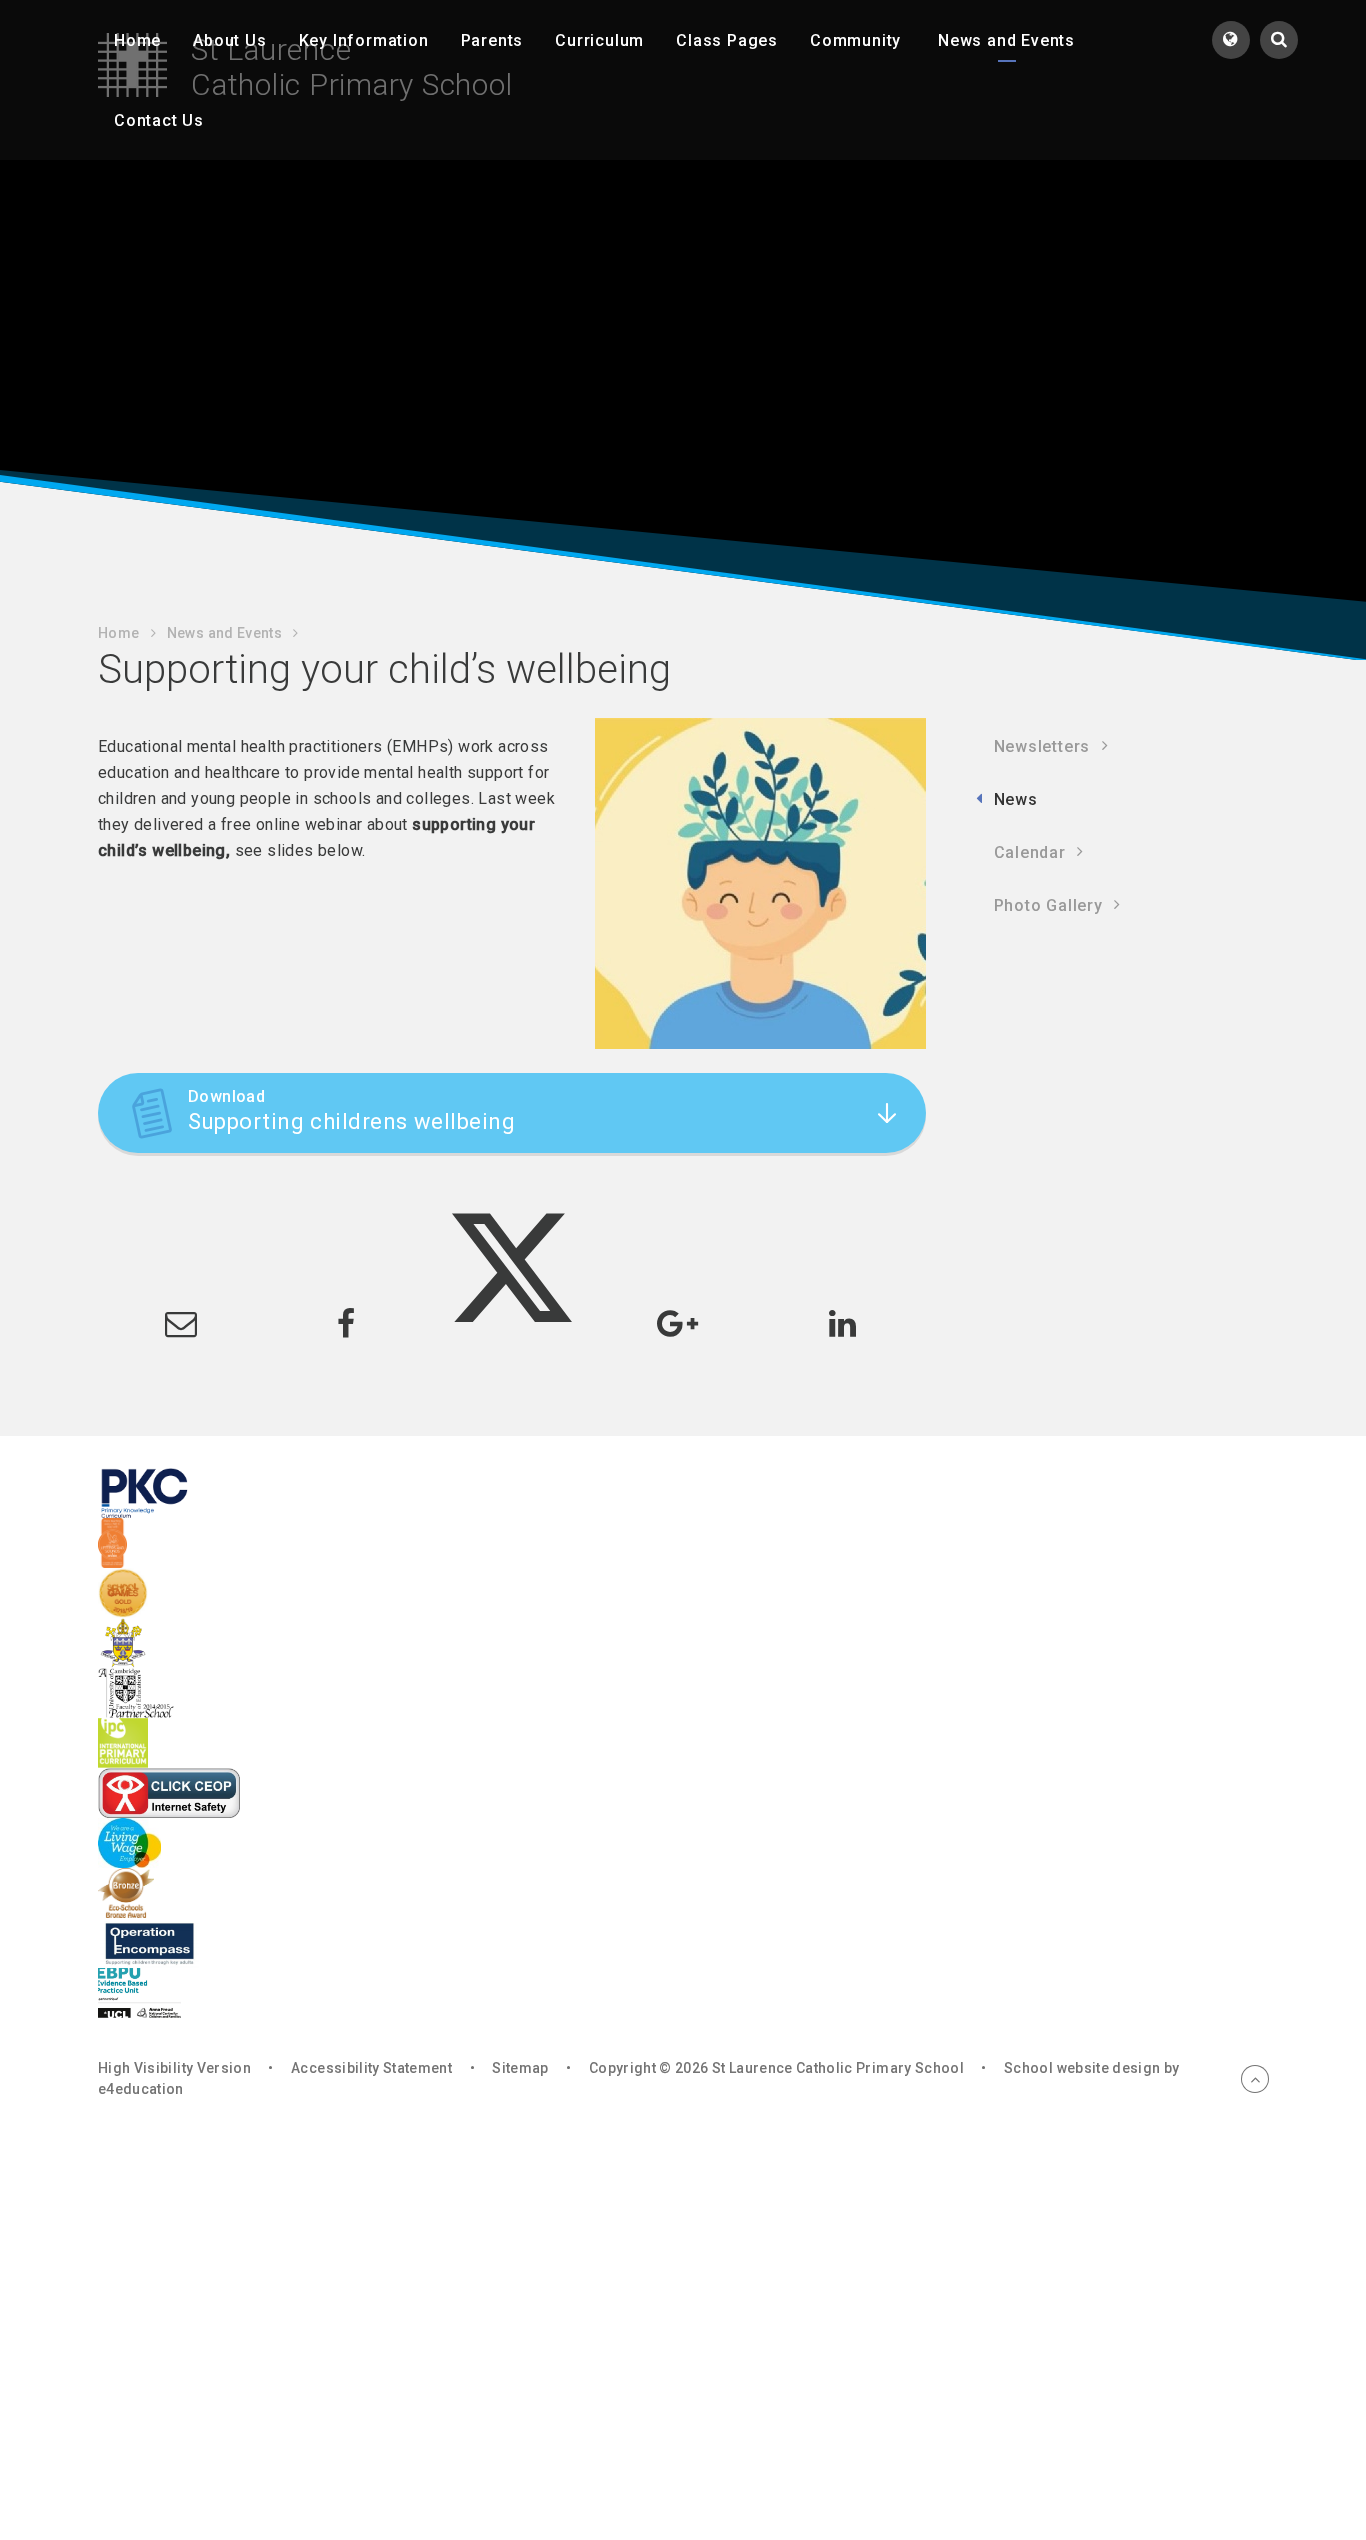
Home (118, 633)
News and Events (224, 633)
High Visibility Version (174, 2068)
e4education (141, 2089)
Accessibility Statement (371, 2068)
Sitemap (520, 2068)
